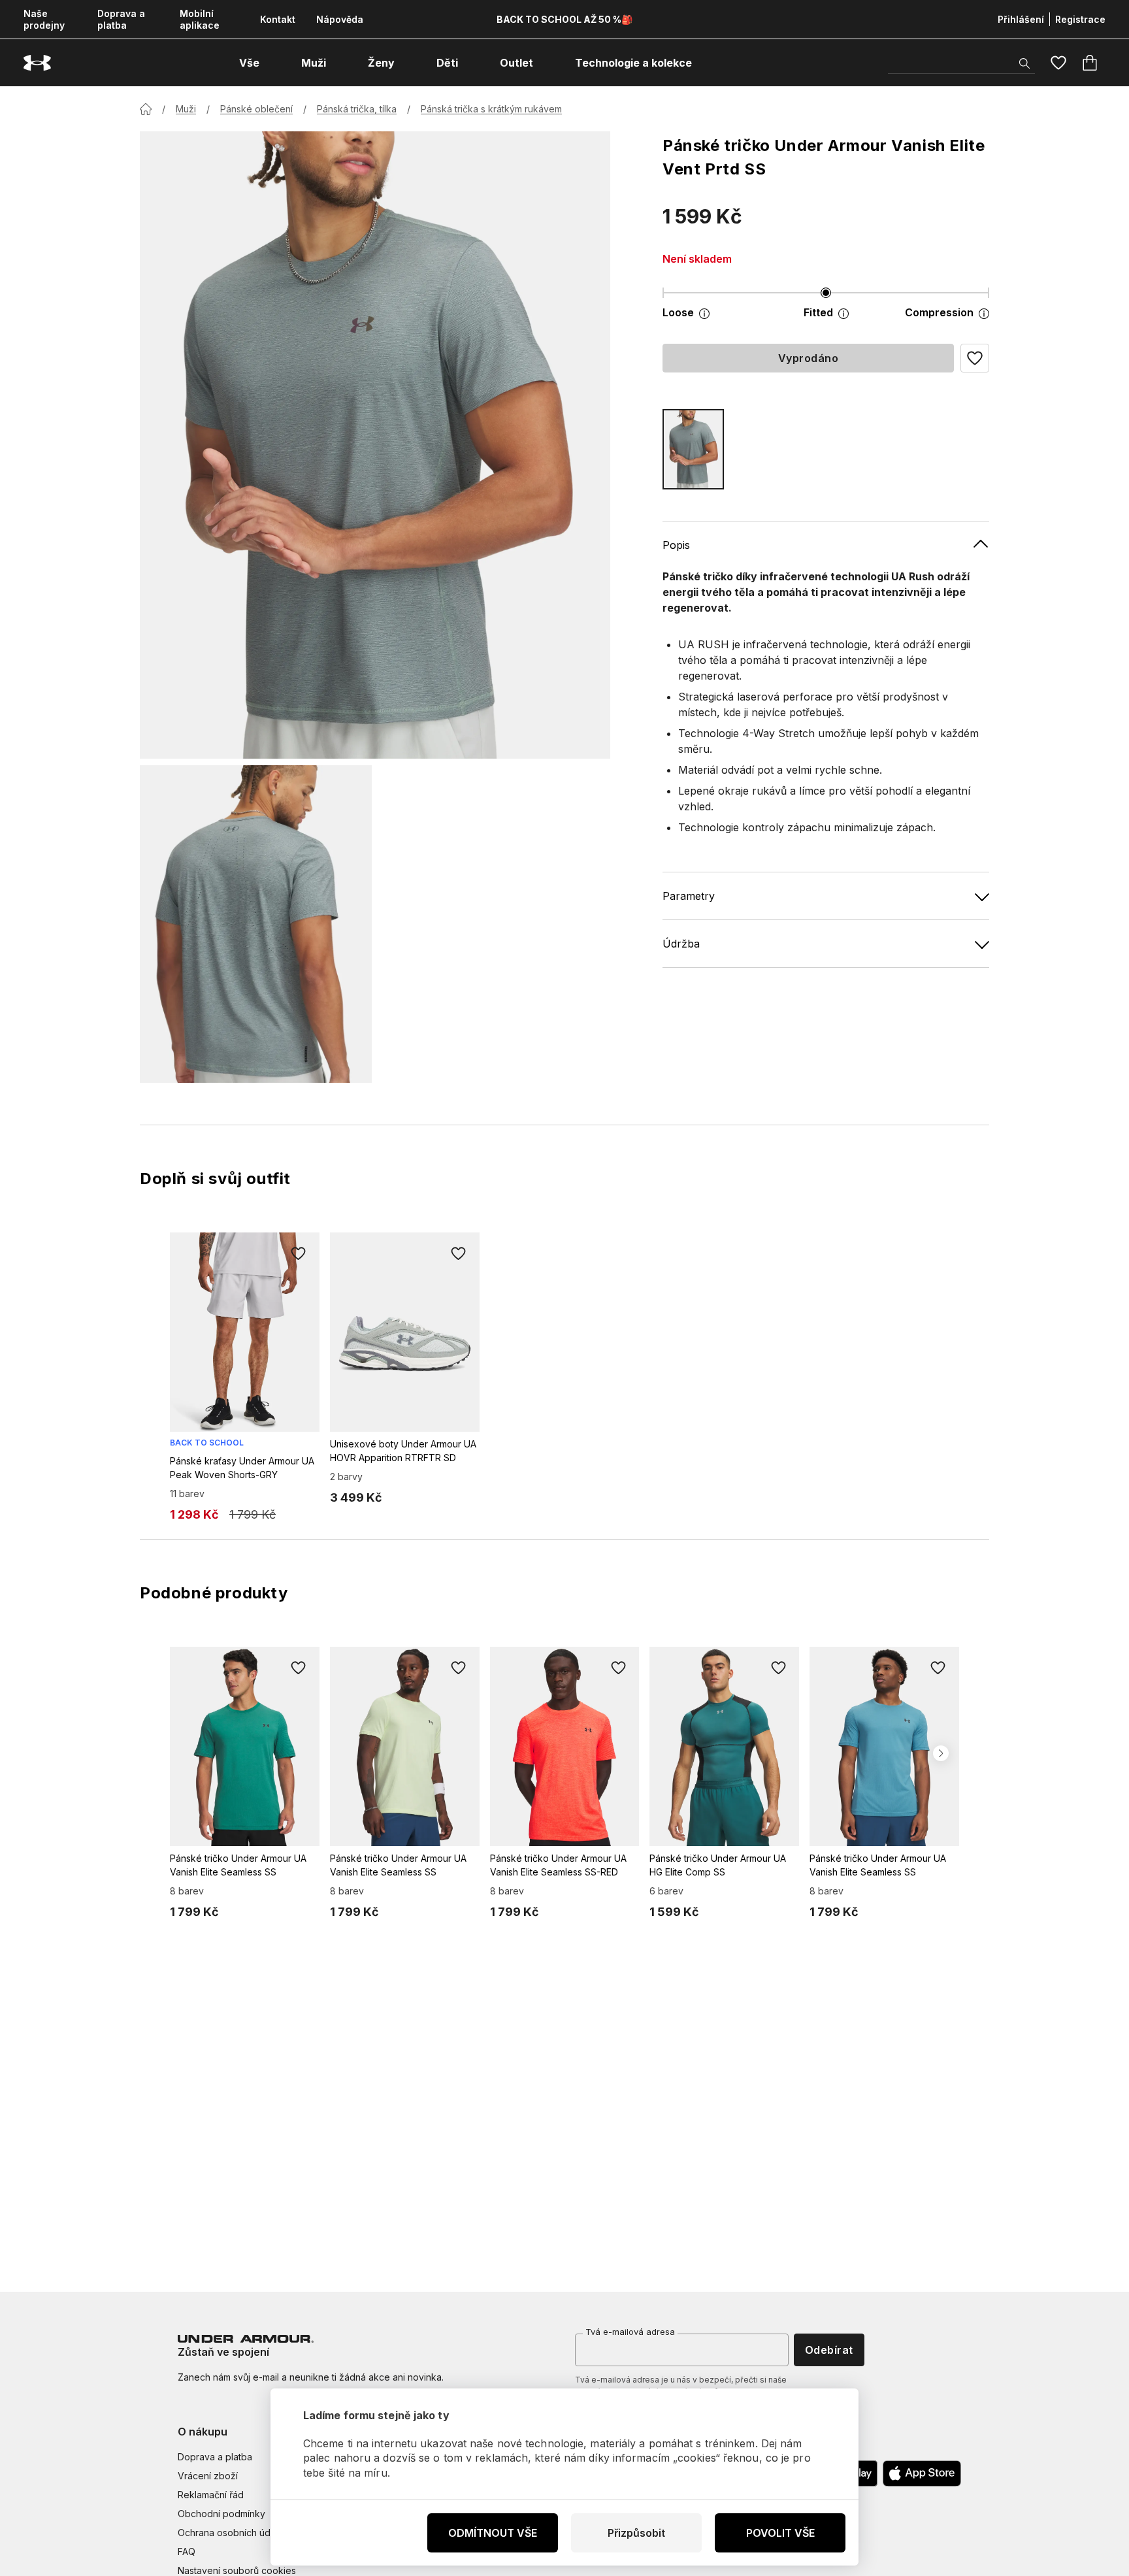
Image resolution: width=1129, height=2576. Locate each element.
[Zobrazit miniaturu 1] (256, 924)
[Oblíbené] (1058, 63)
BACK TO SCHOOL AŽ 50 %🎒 (564, 19)
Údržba (681, 944)
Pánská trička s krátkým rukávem (491, 109)
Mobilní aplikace (200, 19)
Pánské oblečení (256, 109)
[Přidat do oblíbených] (299, 1253)
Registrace (1080, 19)
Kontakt (278, 19)
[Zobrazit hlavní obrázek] (375, 445)
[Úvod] (146, 109)
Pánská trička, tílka (357, 109)
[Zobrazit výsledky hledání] (1024, 63)
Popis (676, 545)
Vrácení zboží (208, 2476)
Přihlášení (1021, 19)
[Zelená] (693, 449)
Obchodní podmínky (221, 2514)
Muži (186, 109)
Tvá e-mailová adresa (630, 2332)
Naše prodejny (44, 19)
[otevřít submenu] (271, 63)
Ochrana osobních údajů (230, 2533)
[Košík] (1090, 63)
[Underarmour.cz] (37, 63)
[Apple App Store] (922, 2473)
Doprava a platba (121, 19)
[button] (975, 358)
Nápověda (340, 19)
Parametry (689, 896)
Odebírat (829, 2350)
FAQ (187, 2551)
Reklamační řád (211, 2495)
